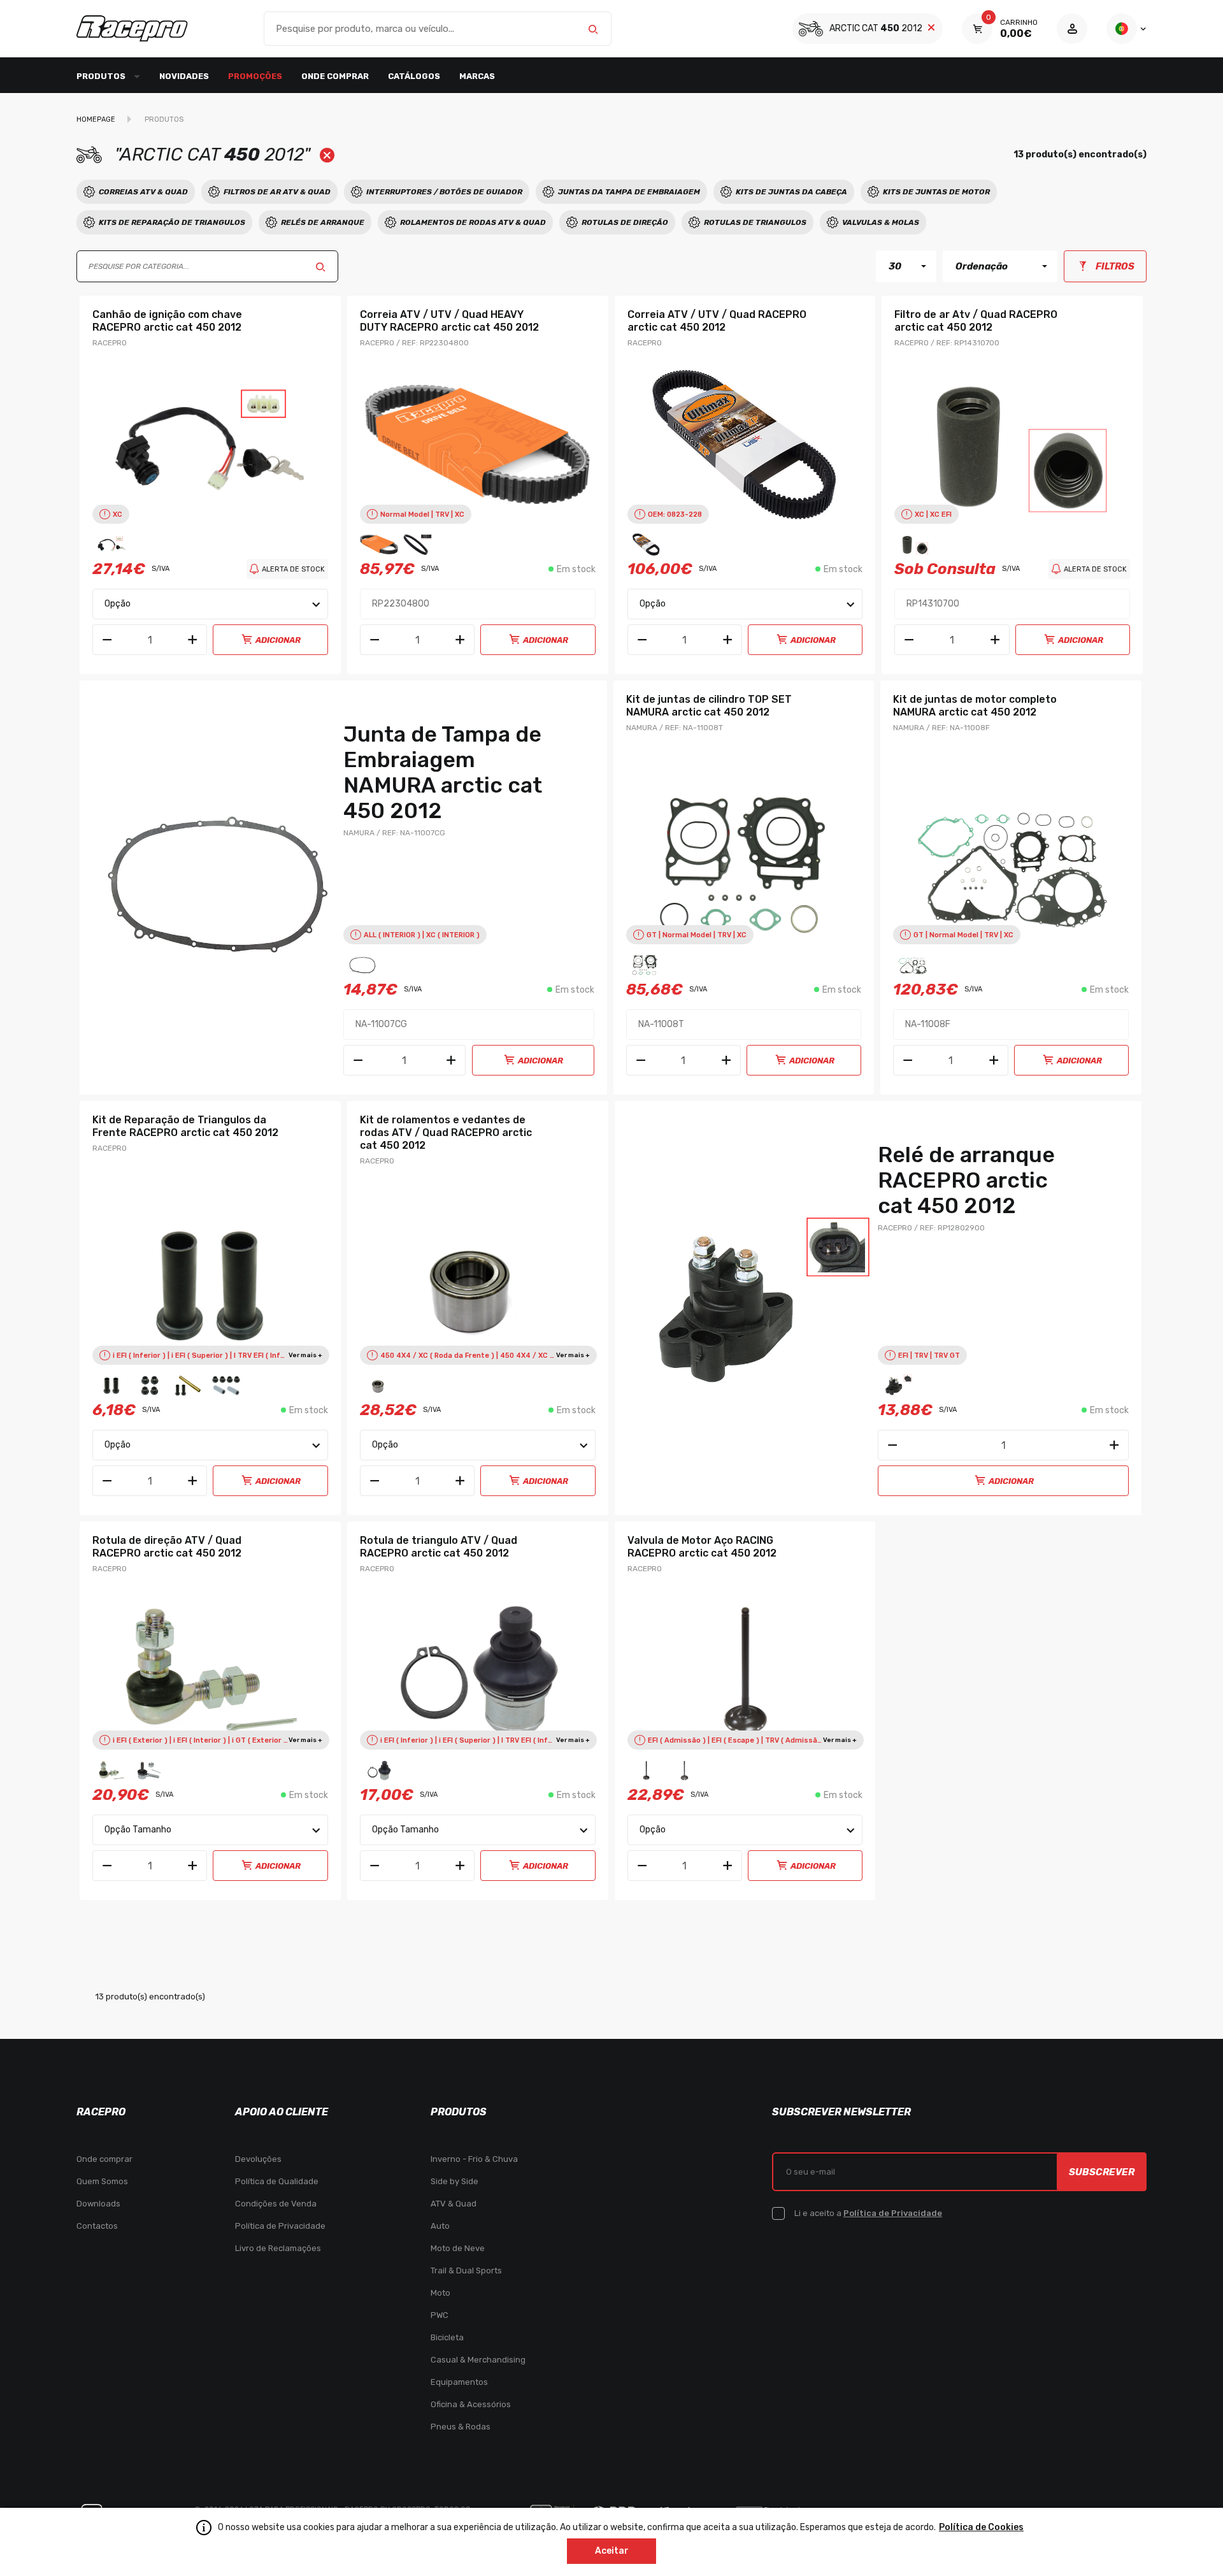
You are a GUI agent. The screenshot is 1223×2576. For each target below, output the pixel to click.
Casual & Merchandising (478, 2360)
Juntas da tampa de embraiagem (629, 192)
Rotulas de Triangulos (755, 222)
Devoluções (258, 2159)
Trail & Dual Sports (466, 2270)
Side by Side (454, 2181)
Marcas (477, 76)
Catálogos (414, 76)
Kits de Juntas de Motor (936, 192)
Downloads (98, 2204)
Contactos (97, 2226)
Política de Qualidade (277, 2181)
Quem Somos (102, 2181)
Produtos (164, 119)
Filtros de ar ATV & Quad (277, 192)
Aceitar (612, 2551)
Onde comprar (335, 76)
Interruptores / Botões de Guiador (444, 192)
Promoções (255, 76)
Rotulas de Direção (625, 222)
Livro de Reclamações (278, 2248)
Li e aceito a (868, 2213)
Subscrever (1102, 2172)
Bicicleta (447, 2337)
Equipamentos (459, 2382)
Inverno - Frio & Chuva (474, 2159)
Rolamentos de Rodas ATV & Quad (473, 222)
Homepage (96, 119)
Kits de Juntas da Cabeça (791, 192)
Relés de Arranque (323, 222)
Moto (440, 2293)
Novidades (184, 76)
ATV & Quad (454, 2204)
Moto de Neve (458, 2248)
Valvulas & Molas (881, 222)
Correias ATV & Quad (143, 192)
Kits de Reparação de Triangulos (172, 222)
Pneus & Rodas (461, 2427)
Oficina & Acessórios (471, 2404)
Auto (440, 2226)
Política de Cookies (981, 2527)
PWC (440, 2315)
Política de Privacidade (280, 2226)
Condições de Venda (276, 2204)
